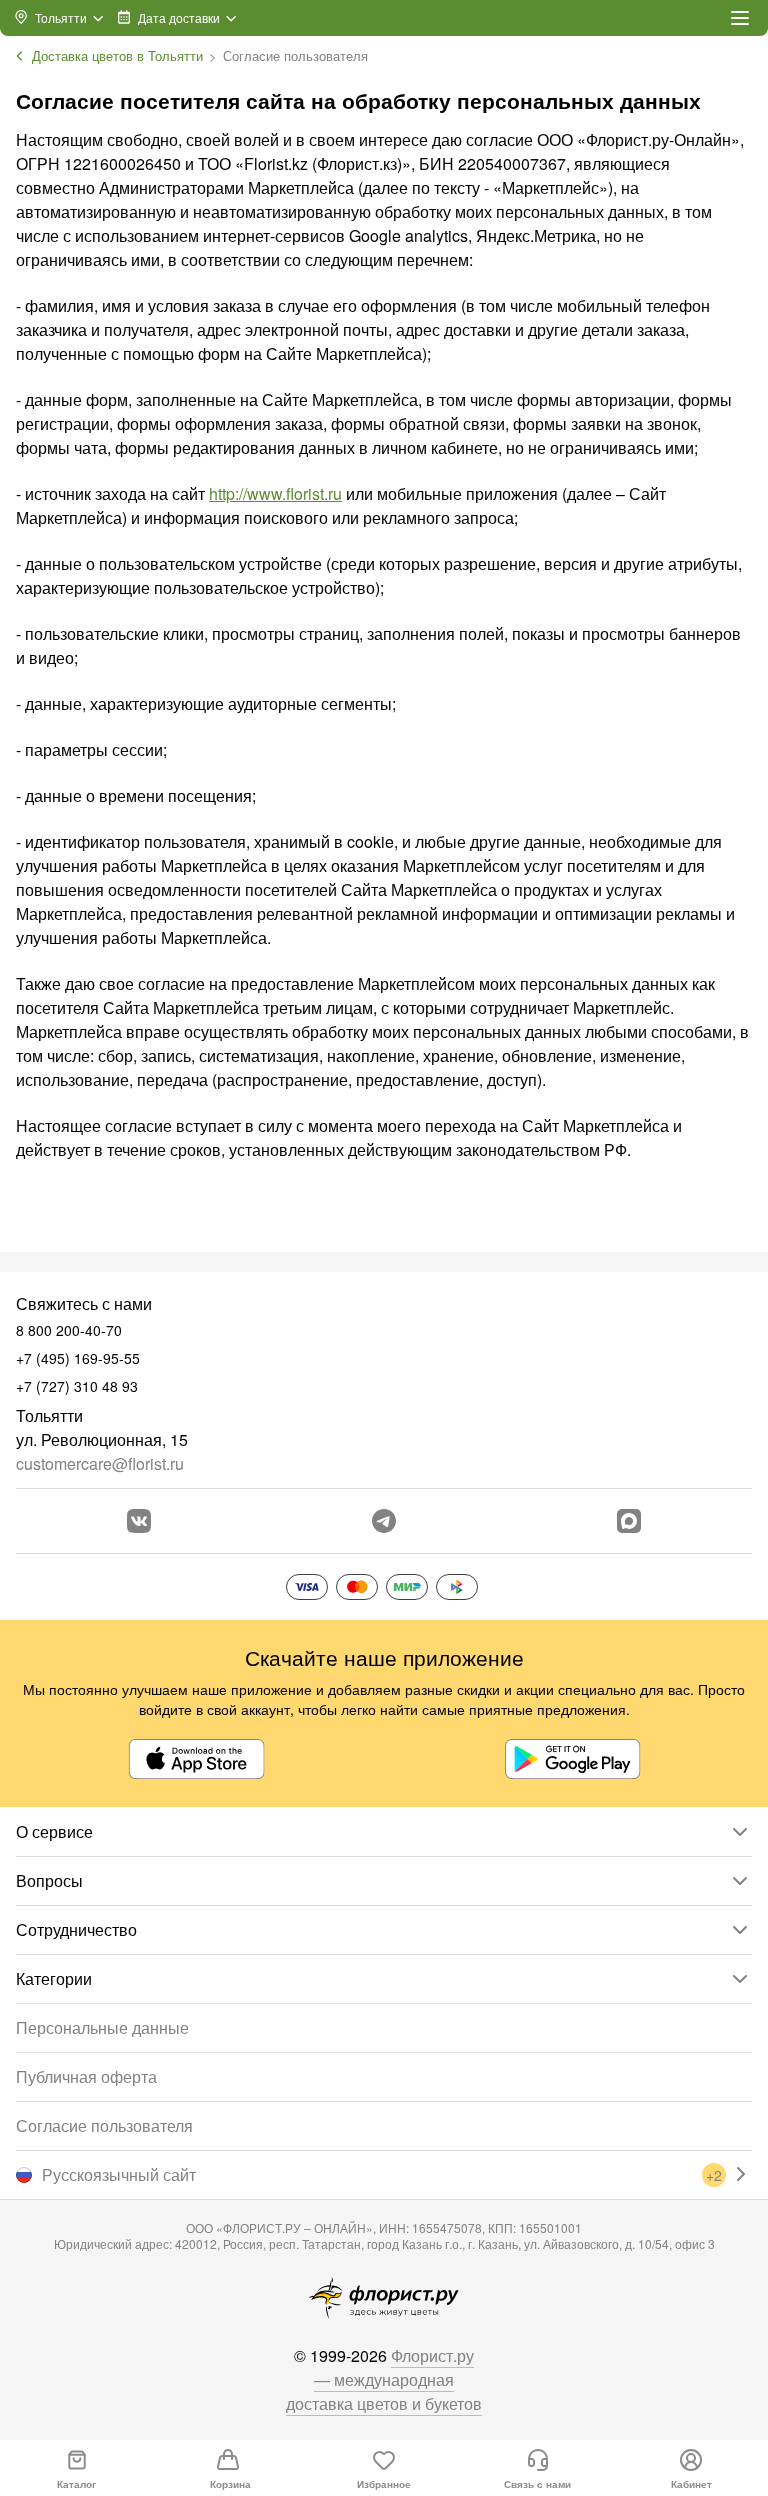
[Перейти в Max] (629, 1521)
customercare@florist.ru (100, 1463)
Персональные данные (102, 2027)
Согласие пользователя (104, 2125)
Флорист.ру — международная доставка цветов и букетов (384, 2379)
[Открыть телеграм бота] (384, 1521)
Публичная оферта (86, 2076)
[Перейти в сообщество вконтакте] (139, 1521)
